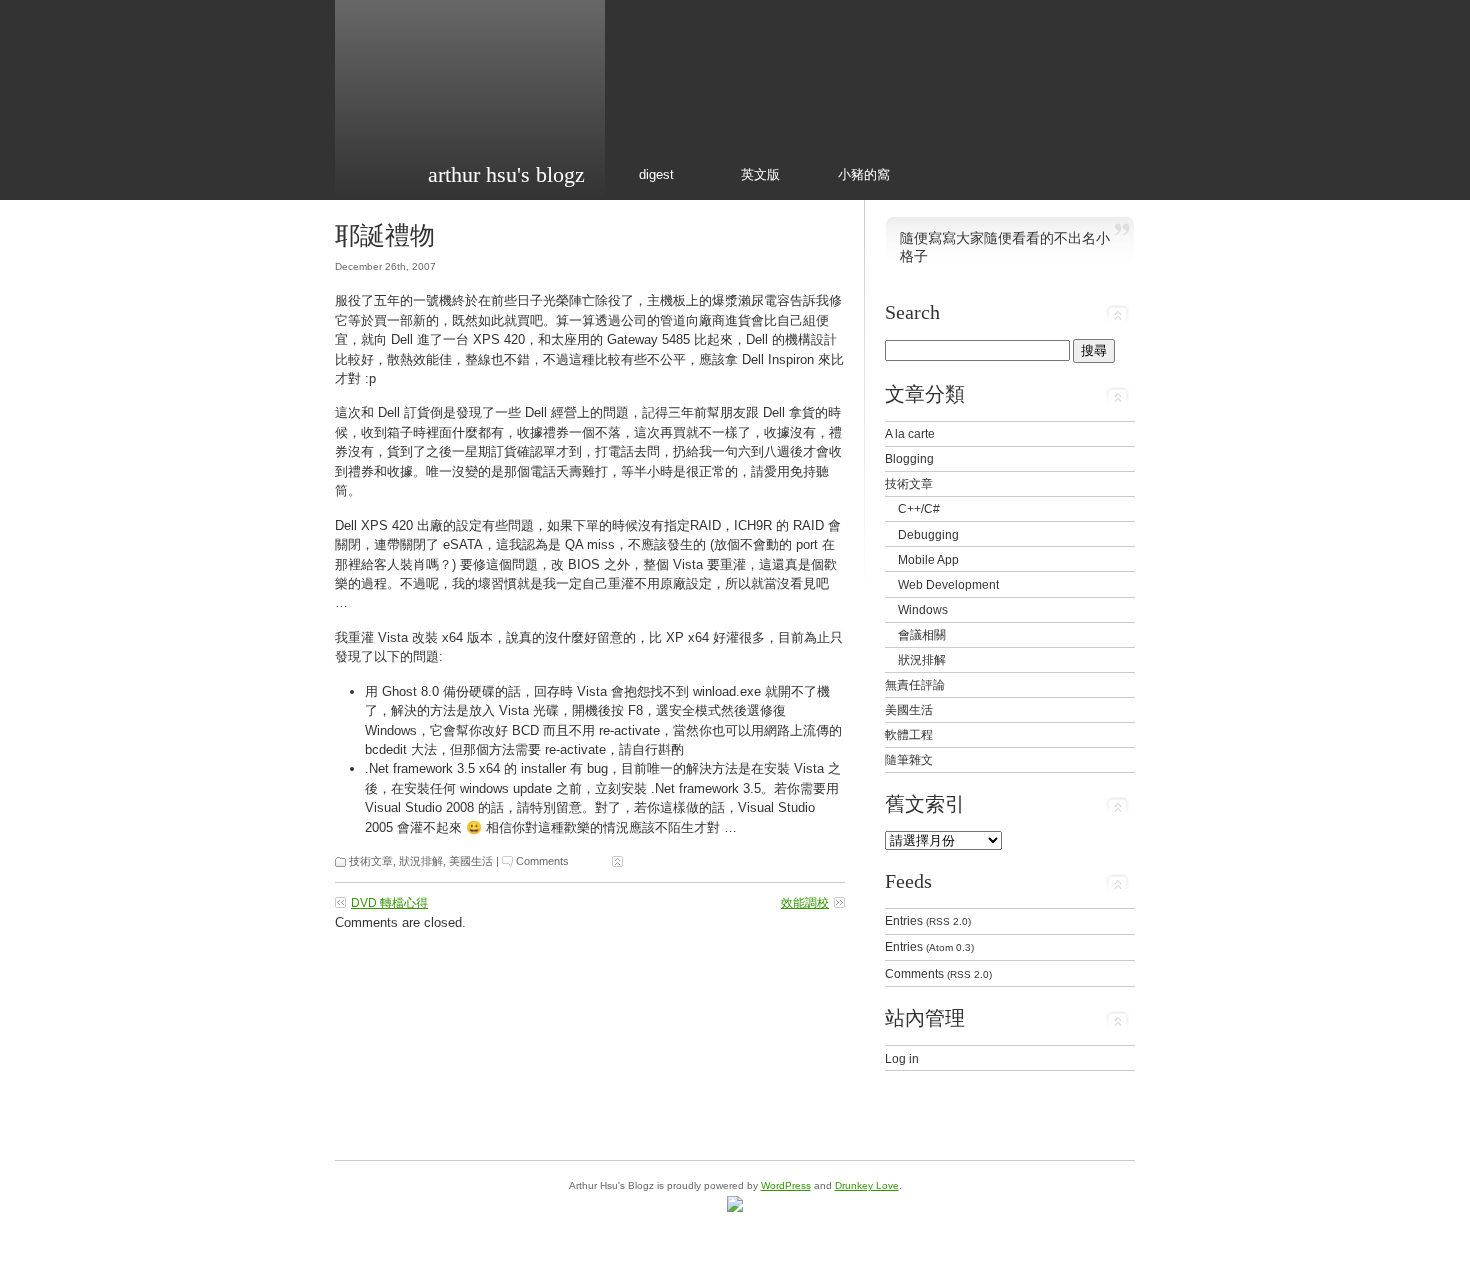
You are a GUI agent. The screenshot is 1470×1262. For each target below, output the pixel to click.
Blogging (909, 458)
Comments (542, 861)
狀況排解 (421, 861)
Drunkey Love (867, 1185)
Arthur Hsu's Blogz (506, 174)
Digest (656, 174)
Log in (902, 1058)
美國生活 (471, 861)
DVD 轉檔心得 (389, 902)
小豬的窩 (864, 174)
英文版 (760, 174)
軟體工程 (909, 734)
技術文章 (371, 861)
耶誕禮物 (385, 235)
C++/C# (919, 508)
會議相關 (922, 634)
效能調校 (805, 902)
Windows (923, 609)
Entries (928, 920)
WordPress (786, 1185)
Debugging (928, 534)
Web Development (948, 584)
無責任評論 (915, 684)
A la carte (910, 433)
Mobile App (928, 559)
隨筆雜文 (909, 759)
